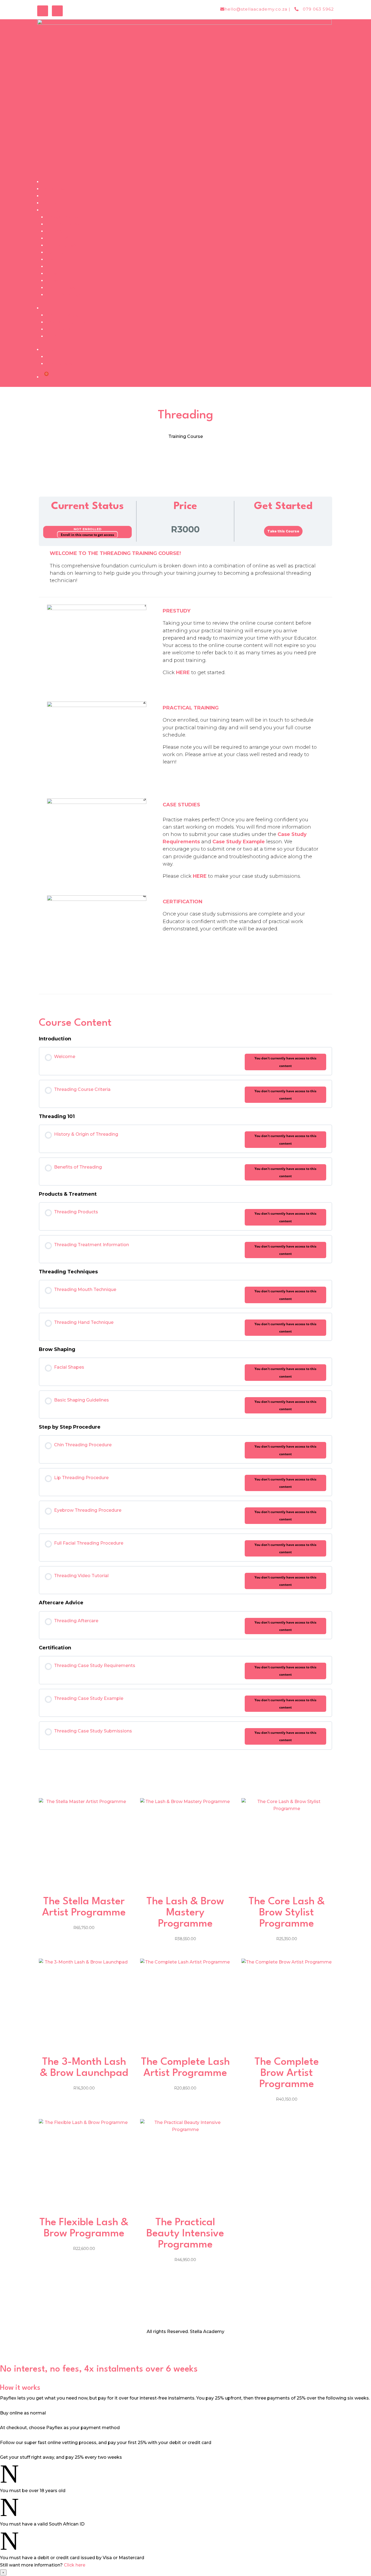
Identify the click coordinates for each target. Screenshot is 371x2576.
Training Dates (62, 315)
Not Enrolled (88, 529)
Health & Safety (63, 295)
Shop (47, 196)
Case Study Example (239, 842)
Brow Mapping (62, 281)
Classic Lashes (62, 217)
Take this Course (283, 531)
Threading (57, 231)
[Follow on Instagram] (57, 11)
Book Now (53, 189)
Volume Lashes (63, 224)
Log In (53, 357)
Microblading (60, 238)
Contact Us (54, 203)
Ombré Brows (61, 245)
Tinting (54, 266)
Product (55, 336)
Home (48, 182)
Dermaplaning (62, 252)
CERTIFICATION (183, 902)
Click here (75, 2565)
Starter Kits (58, 329)
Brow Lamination (65, 274)
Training (50, 210)
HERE (183, 673)
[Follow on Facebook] (43, 11)
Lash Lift (55, 259)
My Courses (59, 364)
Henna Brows (61, 288)
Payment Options (66, 322)
